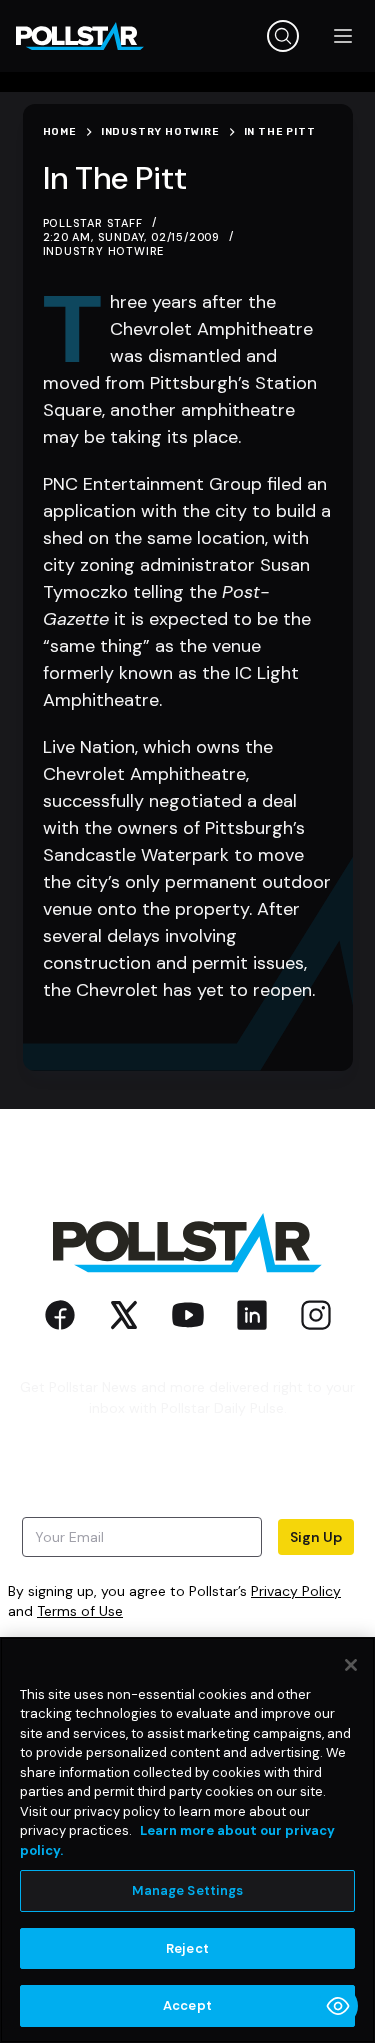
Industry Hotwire (104, 251)
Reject (187, 1948)
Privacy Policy (296, 1591)
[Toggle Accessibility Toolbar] (338, 2006)
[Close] (351, 1665)
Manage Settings (188, 1890)
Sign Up (316, 1537)
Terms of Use (80, 1611)
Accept (187, 2005)
